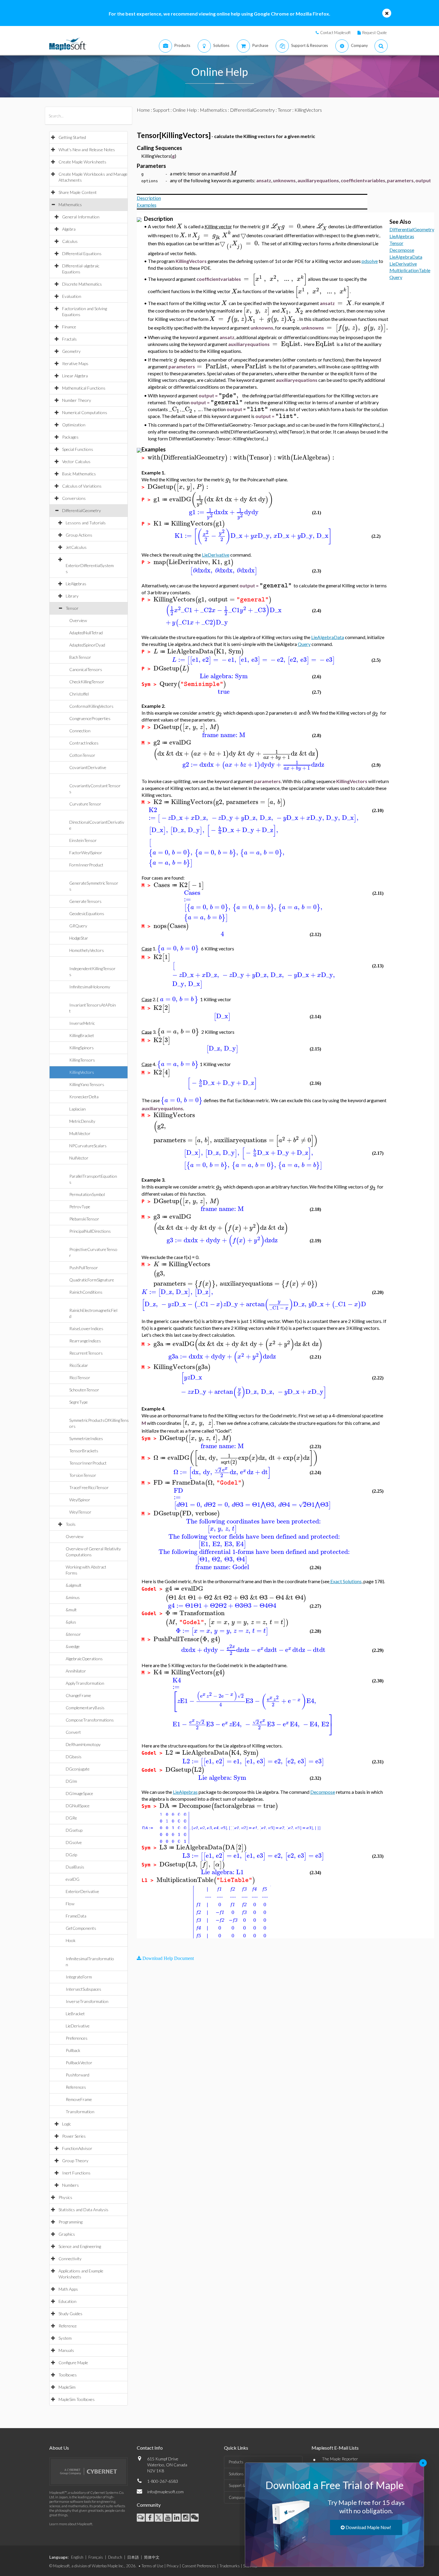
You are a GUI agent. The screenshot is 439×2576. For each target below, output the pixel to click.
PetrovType (80, 1207)
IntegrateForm (79, 1977)
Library (72, 596)
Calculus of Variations (82, 486)
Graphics (67, 2234)
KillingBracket (82, 1035)
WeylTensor (80, 1512)
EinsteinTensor (83, 840)
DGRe (71, 1818)
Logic (67, 2124)
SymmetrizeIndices (86, 1438)
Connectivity (70, 2259)
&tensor (73, 1634)
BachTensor (80, 657)
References (76, 2087)
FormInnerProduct (86, 865)
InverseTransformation (87, 2001)
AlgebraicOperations (84, 1659)
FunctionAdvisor (77, 2148)
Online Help (185, 110)
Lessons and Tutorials (86, 523)
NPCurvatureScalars (88, 1146)
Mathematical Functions (84, 388)
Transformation (80, 2112)
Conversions (74, 498)
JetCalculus (76, 547)
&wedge (73, 1646)
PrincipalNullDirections (90, 1231)
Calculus (70, 241)
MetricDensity (82, 1121)
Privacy (173, 2566)
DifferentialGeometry (82, 510)
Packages (70, 437)
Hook (71, 1940)
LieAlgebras (76, 584)
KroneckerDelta (84, 1097)
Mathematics (70, 205)
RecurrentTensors (86, 1353)
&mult (71, 1610)
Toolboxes (68, 2375)
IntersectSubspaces (83, 1989)
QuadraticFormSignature (92, 1280)
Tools (71, 1524)
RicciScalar (79, 1365)
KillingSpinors (82, 1048)
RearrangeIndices (85, 1341)
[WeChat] (195, 2518)
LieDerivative (78, 2026)
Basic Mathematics (79, 474)
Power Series (74, 2136)
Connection (80, 731)
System (65, 2338)
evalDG (73, 1879)
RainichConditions (86, 1292)
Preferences (77, 2038)
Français (96, 2557)
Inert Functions (76, 2173)
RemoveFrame (79, 2099)
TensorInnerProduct (88, 1463)
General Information (81, 217)
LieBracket (75, 2014)
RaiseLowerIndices (86, 1328)
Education (67, 2301)
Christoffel (79, 694)
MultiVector (80, 1133)
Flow (70, 1904)
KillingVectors (82, 1072)
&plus (71, 1622)
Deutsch (115, 2557)
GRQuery (78, 926)
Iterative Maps (75, 363)
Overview (78, 620)
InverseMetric (82, 1023)
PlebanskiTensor (84, 1219)
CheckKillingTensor (87, 682)
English (77, 2557)
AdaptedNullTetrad (86, 633)
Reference (68, 2326)
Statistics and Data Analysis (83, 2210)
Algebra (69, 229)
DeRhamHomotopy (83, 1744)
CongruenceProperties (90, 718)
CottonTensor (82, 755)
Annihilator (76, 1671)
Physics (65, 2197)
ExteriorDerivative (82, 1891)
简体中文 (152, 2557)
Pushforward (77, 2075)
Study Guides (70, 2314)
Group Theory (75, 2161)
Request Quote (374, 33)
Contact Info (150, 2448)
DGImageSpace (79, 1793)
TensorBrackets (84, 1451)
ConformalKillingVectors (91, 706)
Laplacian (77, 1109)
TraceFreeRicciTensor (89, 1487)
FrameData (76, 1916)
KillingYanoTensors (87, 1084)
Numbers (70, 2185)
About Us (59, 2448)
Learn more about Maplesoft (71, 2524)
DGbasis (74, 1757)
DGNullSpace (78, 1806)
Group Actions (79, 535)
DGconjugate (78, 1769)
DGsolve (74, 1842)
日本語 (133, 2557)
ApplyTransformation (85, 1683)
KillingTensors (82, 1060)
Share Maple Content (78, 192)
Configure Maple (73, 2363)
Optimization (74, 425)
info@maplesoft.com (165, 2492)
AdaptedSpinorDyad (87, 645)
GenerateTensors (85, 901)
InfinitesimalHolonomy (90, 987)
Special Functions (78, 449)
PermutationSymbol (87, 1194)
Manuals (66, 2350)
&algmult (74, 1585)
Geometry (71, 351)
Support (161, 110)
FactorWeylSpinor (86, 853)
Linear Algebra (75, 376)
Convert (73, 1732)
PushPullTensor (84, 1268)
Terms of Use (152, 2566)
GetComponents (81, 1928)
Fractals (69, 339)
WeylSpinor (80, 1500)
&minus (73, 1597)
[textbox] (233, 173)
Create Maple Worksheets (82, 162)
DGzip (71, 1855)
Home (143, 110)
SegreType (79, 1402)
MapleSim (67, 2387)
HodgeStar (79, 938)
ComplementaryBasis (85, 1708)
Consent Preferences (199, 2566)
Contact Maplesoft (335, 33)
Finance (69, 327)
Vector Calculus (76, 461)
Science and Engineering (80, 2246)
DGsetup (74, 1830)
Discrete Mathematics (82, 284)
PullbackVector (79, 2063)
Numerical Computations (85, 412)
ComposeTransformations (90, 1720)
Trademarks (230, 2566)
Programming (70, 2222)
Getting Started (72, 137)
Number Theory (77, 400)
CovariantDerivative (88, 767)
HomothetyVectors (87, 950)
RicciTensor (80, 1377)
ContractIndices (84, 743)
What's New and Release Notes (87, 150)
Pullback (73, 2050)
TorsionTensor (83, 1475)
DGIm (71, 1781)
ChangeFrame (78, 1695)
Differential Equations (82, 254)
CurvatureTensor (85, 804)
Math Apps (68, 2289)
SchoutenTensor (84, 1390)
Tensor (72, 608)
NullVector (79, 1158)
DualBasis (75, 1867)
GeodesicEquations (87, 913)
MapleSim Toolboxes (77, 2399)
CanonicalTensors (86, 669)
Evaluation (72, 296)
